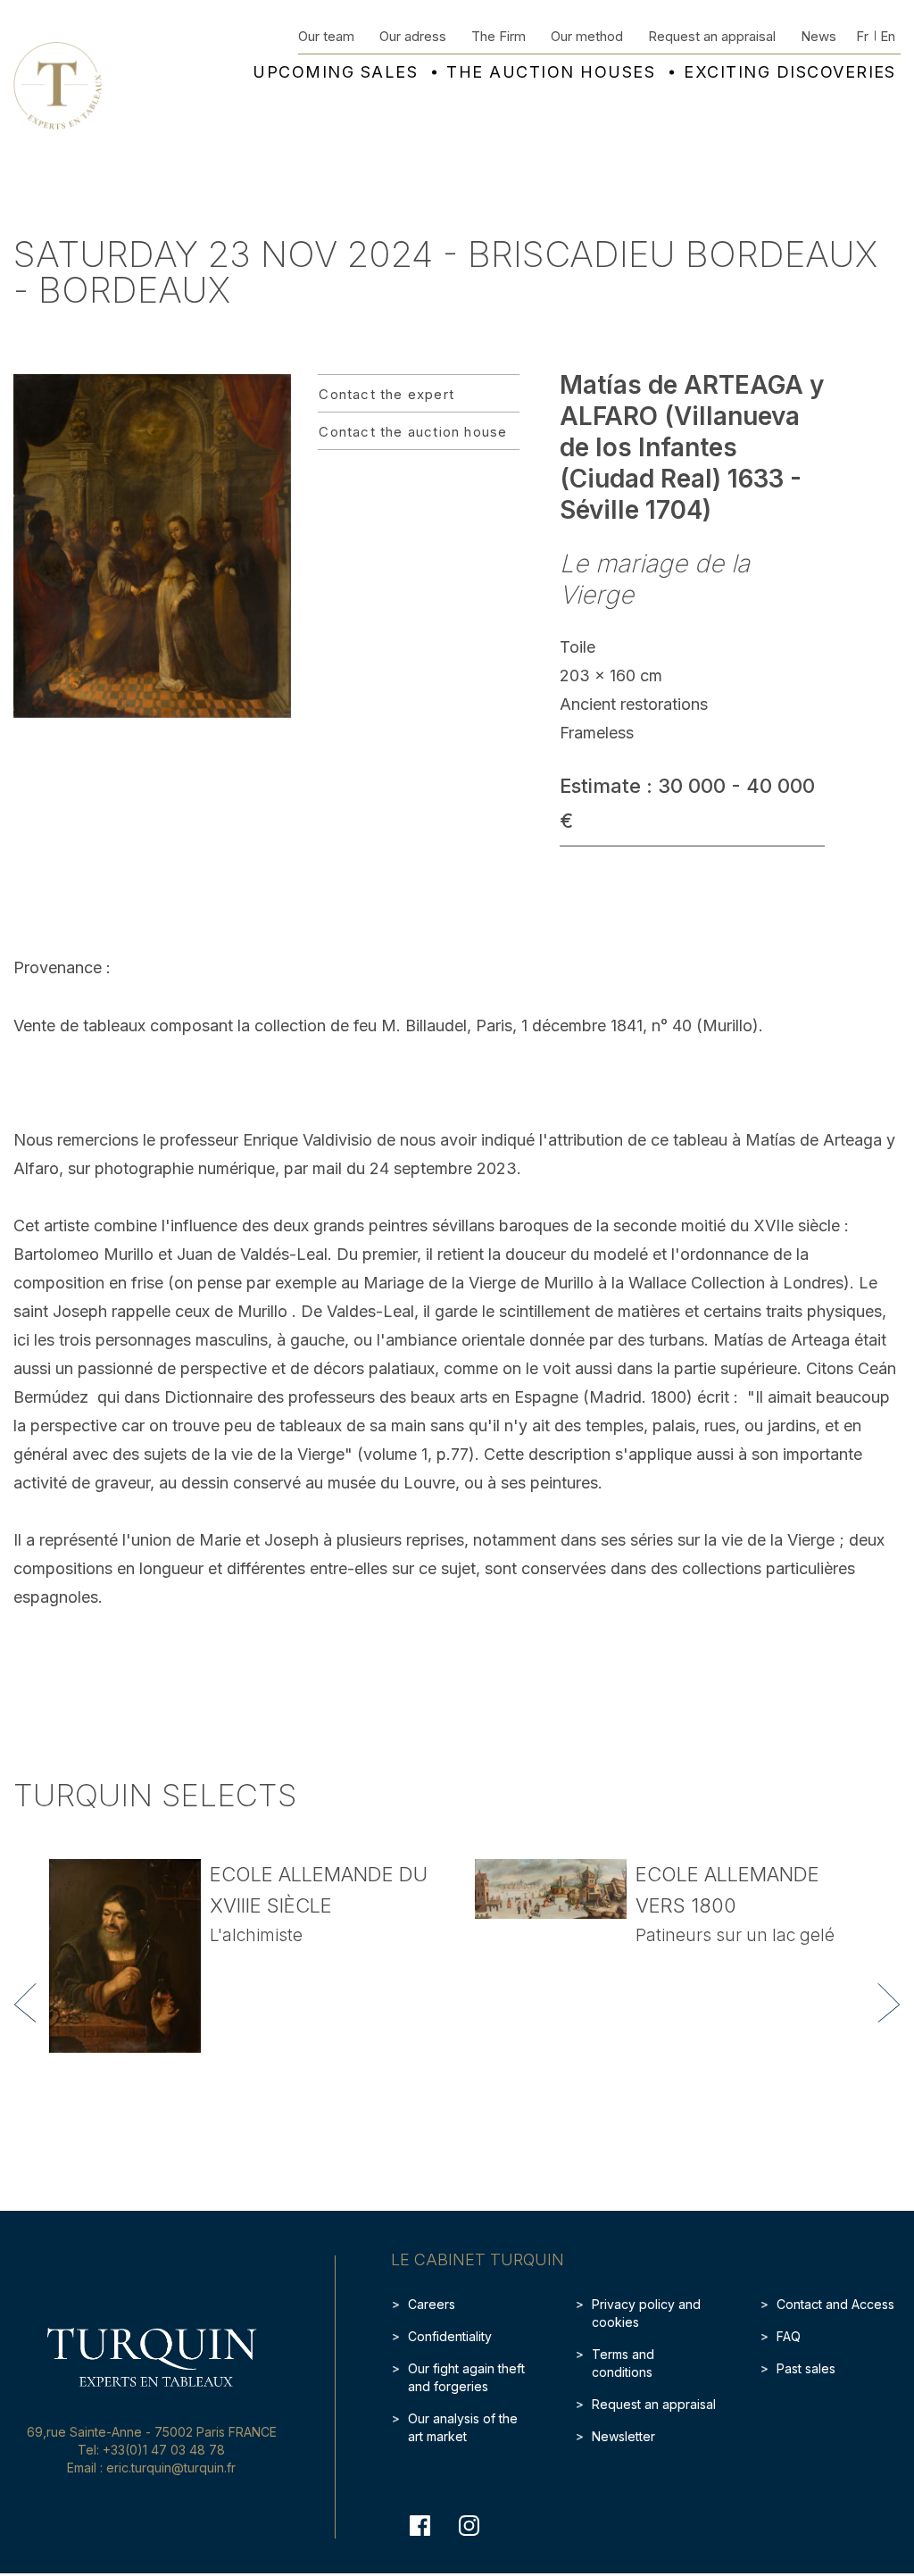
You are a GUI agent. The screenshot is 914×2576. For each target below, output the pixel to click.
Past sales (806, 2368)
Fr (862, 36)
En (888, 36)
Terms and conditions (623, 2363)
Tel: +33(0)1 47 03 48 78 (151, 2450)
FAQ (789, 2336)
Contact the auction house (413, 432)
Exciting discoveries (790, 72)
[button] (25, 2003)
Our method (587, 36)
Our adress (413, 36)
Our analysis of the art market (463, 2427)
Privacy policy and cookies (646, 2313)
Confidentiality (450, 2336)
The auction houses (551, 72)
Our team (326, 36)
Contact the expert (386, 394)
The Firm (499, 36)
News (818, 36)
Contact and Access (835, 2304)
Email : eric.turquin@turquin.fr (151, 2468)
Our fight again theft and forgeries (466, 2377)
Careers (432, 2304)
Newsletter (623, 2436)
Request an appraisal (712, 36)
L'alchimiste (256, 1935)
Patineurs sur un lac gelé (735, 1935)
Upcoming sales (335, 72)
